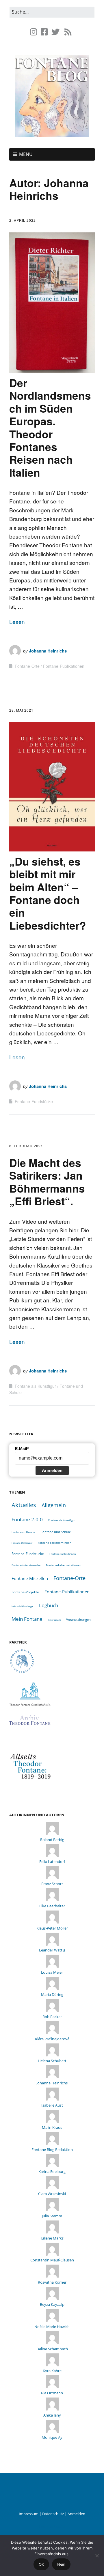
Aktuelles (24, 1505)
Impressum (29, 2514)
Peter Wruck (54, 1620)
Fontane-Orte (27, 666)
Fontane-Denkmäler (22, 1543)
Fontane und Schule (56, 1532)
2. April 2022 (23, 220)
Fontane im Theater (23, 1532)
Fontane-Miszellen (30, 1578)
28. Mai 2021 (21, 710)
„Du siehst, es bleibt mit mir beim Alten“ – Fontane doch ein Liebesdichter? (48, 893)
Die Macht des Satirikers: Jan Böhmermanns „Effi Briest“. (47, 1182)
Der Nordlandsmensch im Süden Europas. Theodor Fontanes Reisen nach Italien (50, 427)
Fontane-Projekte (25, 1592)
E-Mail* (22, 1449)
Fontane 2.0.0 (27, 1519)
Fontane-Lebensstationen (64, 1565)
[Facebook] (44, 32)
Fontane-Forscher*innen (55, 1543)
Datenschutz (53, 2514)
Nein (61, 2564)
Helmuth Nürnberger (23, 1606)
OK (41, 2564)
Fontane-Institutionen (63, 1554)
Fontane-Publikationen (64, 666)
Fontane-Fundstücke (34, 1101)
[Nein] (97, 2556)
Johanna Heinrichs (48, 651)
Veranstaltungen (78, 1619)
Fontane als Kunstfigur (35, 1386)
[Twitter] (55, 32)
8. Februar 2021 (26, 1146)
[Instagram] (34, 32)
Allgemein (54, 1505)
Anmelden (52, 1470)
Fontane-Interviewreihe (26, 1565)
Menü (26, 154)
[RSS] (68, 32)
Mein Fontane (27, 1619)
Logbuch (49, 1605)
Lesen (17, 622)
